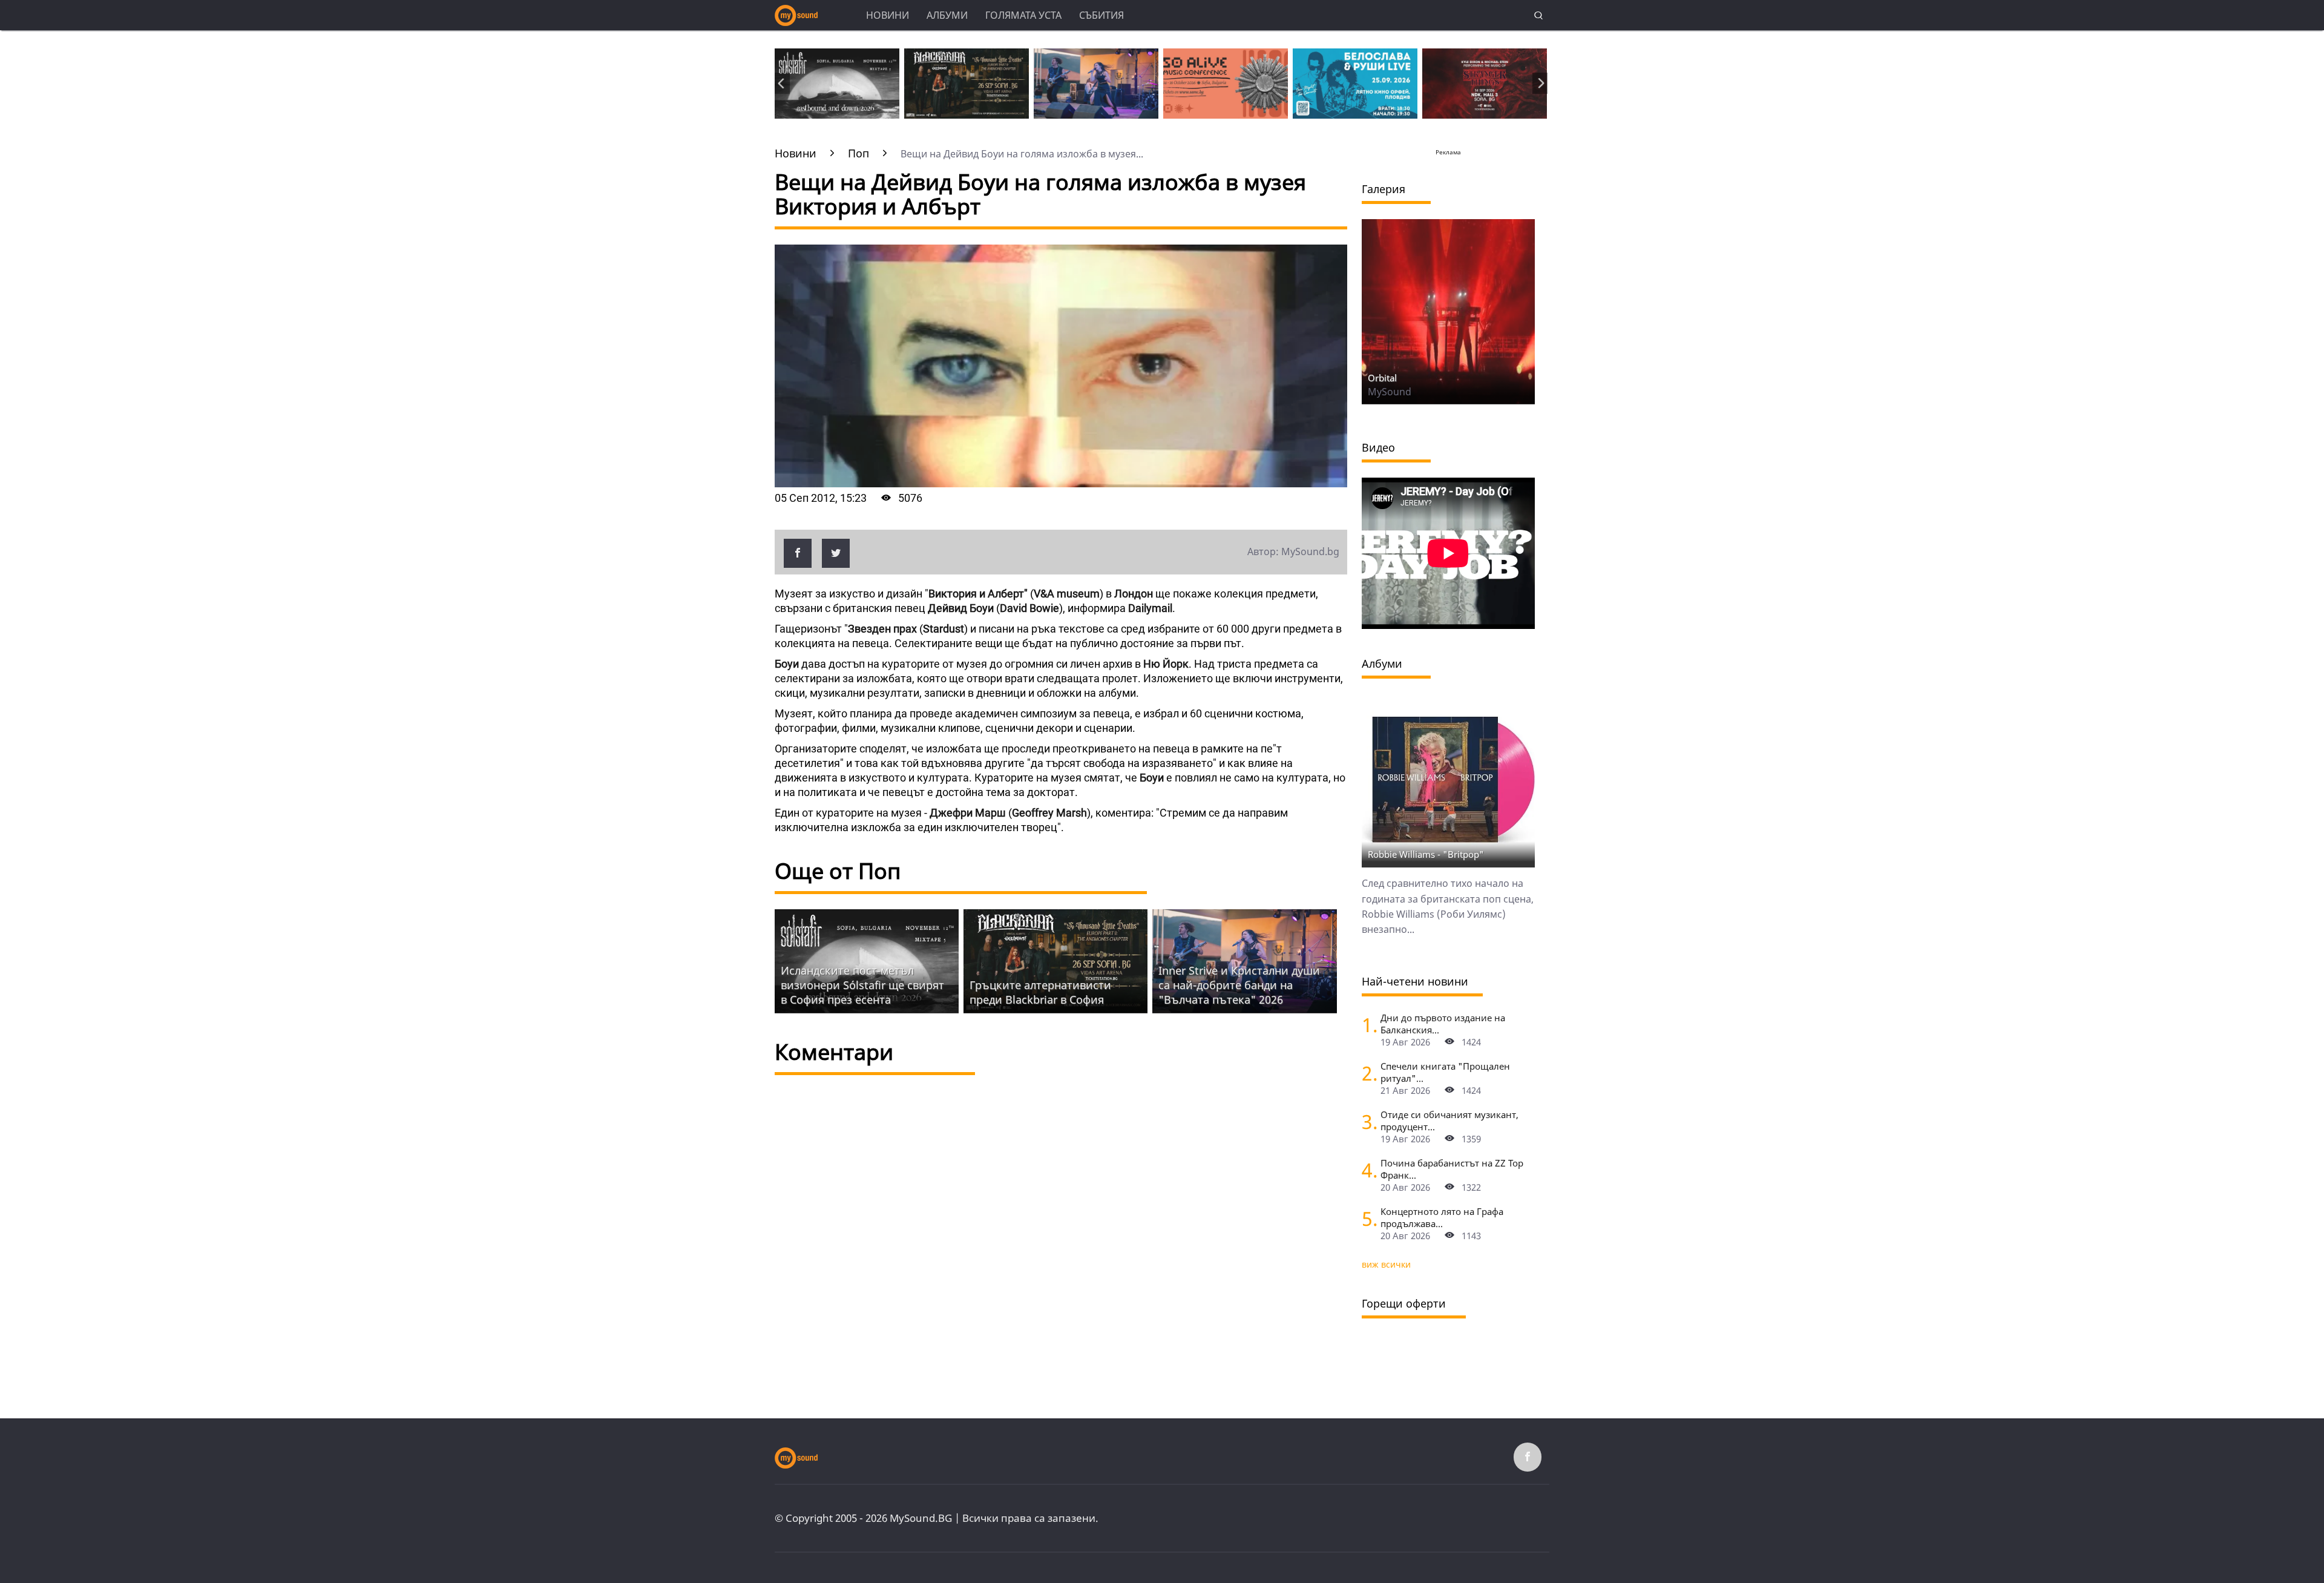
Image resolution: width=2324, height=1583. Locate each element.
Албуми (947, 15)
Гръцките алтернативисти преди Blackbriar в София (1040, 992)
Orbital (1382, 378)
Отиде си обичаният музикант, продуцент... (1449, 1121)
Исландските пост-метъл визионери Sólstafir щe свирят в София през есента (862, 985)
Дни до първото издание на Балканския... (1443, 1024)
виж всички (1386, 1264)
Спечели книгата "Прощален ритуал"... (1445, 1072)
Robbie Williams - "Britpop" (1426, 854)
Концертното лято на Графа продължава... (1442, 1217)
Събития (1101, 15)
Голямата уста (1023, 15)
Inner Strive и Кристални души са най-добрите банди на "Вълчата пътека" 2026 (1239, 985)
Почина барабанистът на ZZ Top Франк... (1452, 1169)
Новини (888, 15)
